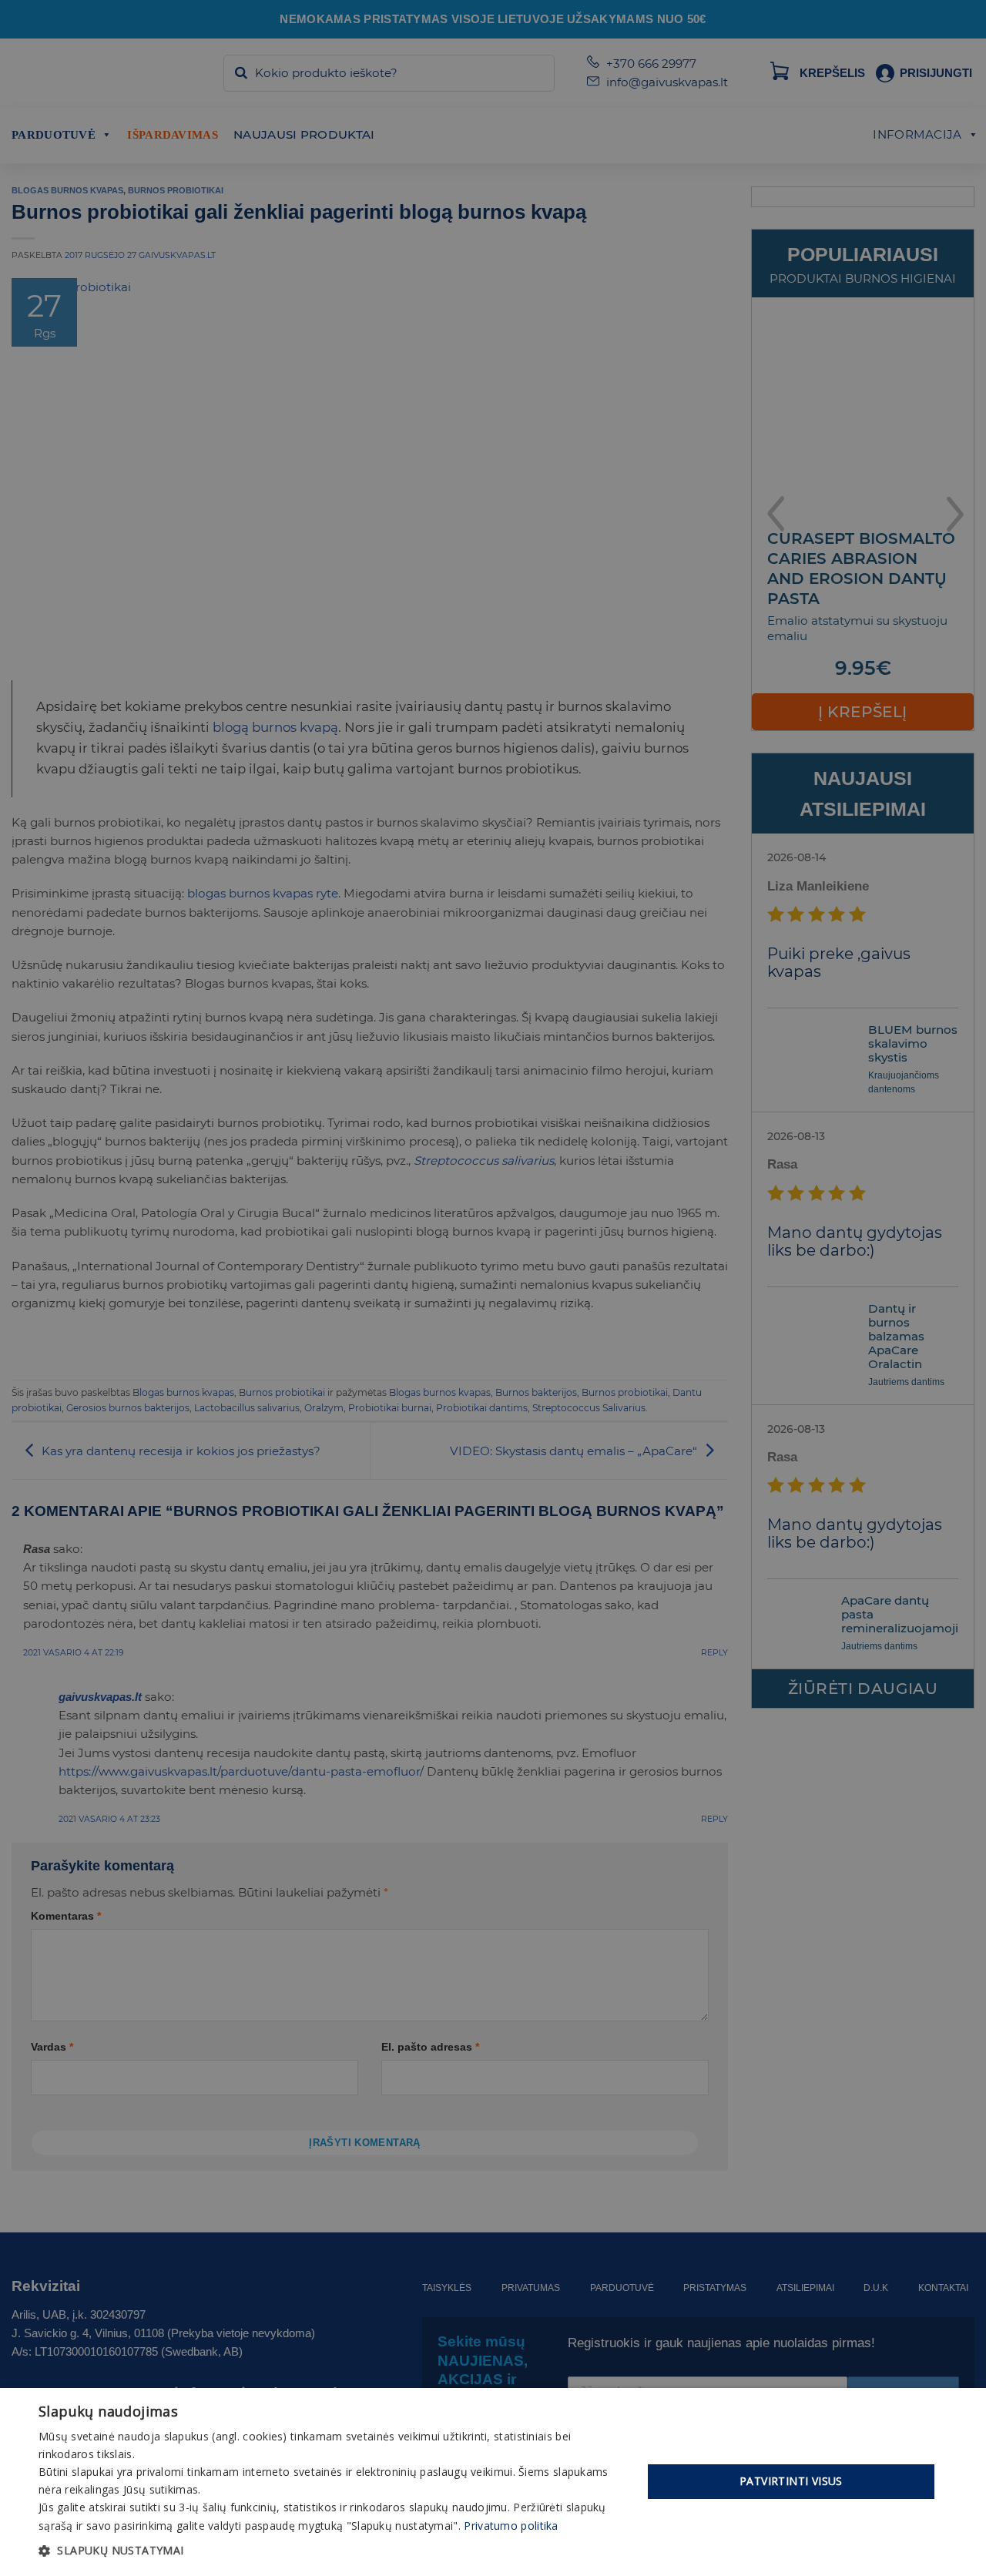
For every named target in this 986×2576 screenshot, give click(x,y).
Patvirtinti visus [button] (791, 2481)
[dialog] (493, 2482)
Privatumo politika (511, 2526)
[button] (332, 2551)
